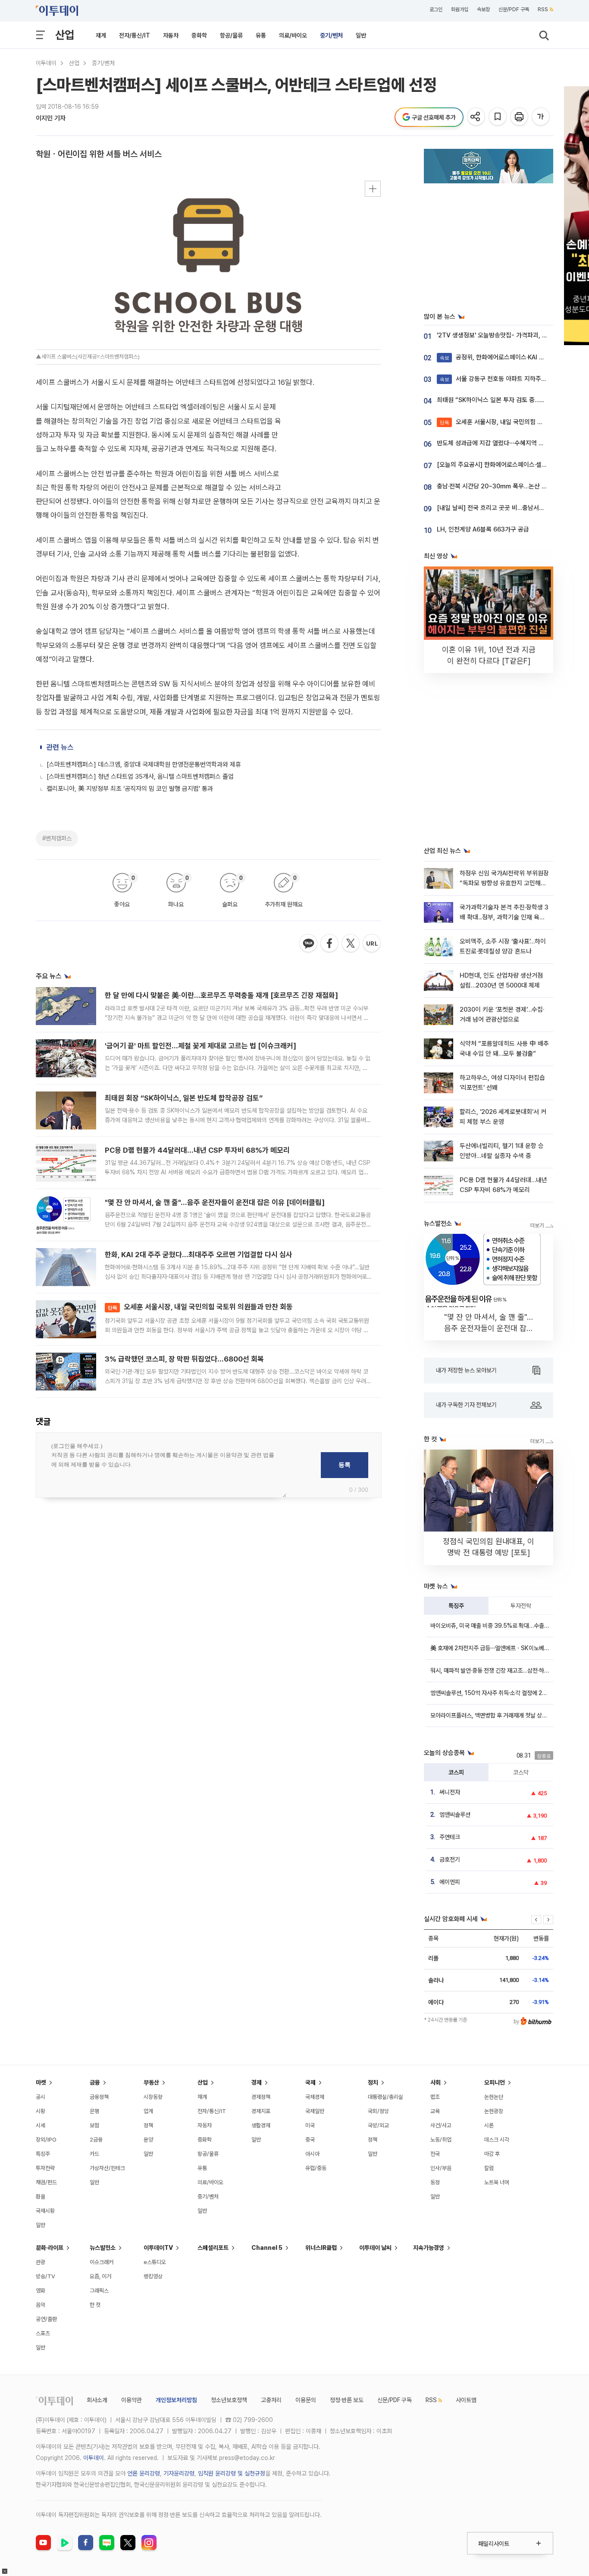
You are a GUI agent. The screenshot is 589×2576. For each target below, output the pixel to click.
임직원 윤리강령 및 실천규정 (232, 2473)
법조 (435, 2097)
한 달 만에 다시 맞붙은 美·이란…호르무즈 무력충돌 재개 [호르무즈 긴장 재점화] (221, 995)
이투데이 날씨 (375, 2248)
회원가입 (460, 9)
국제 (310, 2082)
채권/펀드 (46, 2182)
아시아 (312, 2154)
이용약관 (132, 2400)
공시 (41, 2097)
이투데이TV (158, 2248)
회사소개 (97, 2400)
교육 (435, 2111)
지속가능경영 (429, 2248)
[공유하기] (477, 117)
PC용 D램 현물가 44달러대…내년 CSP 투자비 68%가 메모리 (197, 1150)
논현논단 (494, 2097)
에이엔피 (450, 1882)
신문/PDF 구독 (514, 9)
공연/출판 (46, 2319)
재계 (101, 35)
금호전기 (450, 1859)
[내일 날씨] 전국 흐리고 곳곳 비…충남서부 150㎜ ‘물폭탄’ (513, 508)
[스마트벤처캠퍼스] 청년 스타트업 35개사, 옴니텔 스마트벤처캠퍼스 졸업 (140, 777)
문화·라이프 (50, 2248)
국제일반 (315, 2111)
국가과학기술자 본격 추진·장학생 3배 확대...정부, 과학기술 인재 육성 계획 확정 (504, 917)
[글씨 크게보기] (541, 117)
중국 (310, 2140)
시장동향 (153, 2097)
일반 (361, 35)
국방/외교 (378, 2125)
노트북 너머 (497, 2182)
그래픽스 (99, 2291)
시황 (41, 2111)
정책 (148, 2125)
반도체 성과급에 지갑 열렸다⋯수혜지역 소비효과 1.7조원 (509, 443)
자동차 (171, 35)
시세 (41, 2125)
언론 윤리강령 (144, 2473)
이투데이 (46, 63)
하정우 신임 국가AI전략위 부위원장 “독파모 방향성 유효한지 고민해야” (504, 883)
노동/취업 (441, 2140)
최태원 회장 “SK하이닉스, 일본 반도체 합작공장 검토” (184, 1098)
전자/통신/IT (135, 35)
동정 (435, 2182)
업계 (148, 2111)
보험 (94, 2125)
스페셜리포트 (213, 2248)
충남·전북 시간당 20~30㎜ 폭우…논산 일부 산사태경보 (510, 486)
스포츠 (43, 2333)
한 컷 (95, 2305)
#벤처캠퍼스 (57, 838)
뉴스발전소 (103, 2248)
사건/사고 (441, 2125)
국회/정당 (378, 2111)
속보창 (483, 9)
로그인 (436, 9)
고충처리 (271, 2400)
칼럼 (489, 2168)
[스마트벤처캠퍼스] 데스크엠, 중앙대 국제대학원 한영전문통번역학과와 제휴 (144, 764)
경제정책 (261, 2097)
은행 (94, 2111)
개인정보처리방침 (176, 2400)
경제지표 (261, 2111)
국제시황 (45, 2211)
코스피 (456, 1772)
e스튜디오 (155, 2262)
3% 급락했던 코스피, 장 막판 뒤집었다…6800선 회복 (184, 1359)
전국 (435, 2154)
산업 (65, 35)
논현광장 (494, 2111)
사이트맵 (466, 2400)
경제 (257, 2082)
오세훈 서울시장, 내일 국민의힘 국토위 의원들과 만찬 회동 (200, 1307)
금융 (95, 2082)
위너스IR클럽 (321, 2248)
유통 (261, 35)
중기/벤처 (331, 35)
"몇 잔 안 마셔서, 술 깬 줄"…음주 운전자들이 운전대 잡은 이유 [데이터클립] (215, 1202)
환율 (41, 2197)
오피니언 (495, 2082)
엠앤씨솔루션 (455, 1815)
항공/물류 (231, 35)
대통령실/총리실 (385, 2097)
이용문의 (306, 2400)
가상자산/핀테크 (107, 2168)
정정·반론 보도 (347, 2400)
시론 (489, 2125)
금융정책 (99, 2097)
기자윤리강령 (179, 2473)
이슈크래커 (102, 2262)
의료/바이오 (293, 35)
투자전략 (521, 1606)
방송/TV (45, 2276)
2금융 (96, 2140)
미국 (310, 2125)
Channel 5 (267, 2248)
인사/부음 (441, 2168)
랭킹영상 (153, 2276)
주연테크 (450, 1837)
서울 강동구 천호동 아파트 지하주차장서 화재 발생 (512, 379)
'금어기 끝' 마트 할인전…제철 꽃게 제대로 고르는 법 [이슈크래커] (201, 1046)
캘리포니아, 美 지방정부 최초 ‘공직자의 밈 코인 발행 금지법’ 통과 (130, 789)
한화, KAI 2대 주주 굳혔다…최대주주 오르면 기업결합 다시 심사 (199, 1255)
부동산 (151, 2082)
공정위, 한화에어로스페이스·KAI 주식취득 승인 (507, 357)
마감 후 (492, 2154)
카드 (94, 2154)
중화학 (199, 35)
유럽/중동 (316, 2168)
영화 (41, 2291)
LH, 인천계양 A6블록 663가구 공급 (483, 529)
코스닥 (521, 1772)
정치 (373, 2082)
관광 (41, 2262)
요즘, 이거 (100, 2276)
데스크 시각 (497, 2140)
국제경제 (315, 2097)
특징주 (456, 1606)
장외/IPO (46, 2140)
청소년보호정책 (229, 2400)
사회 (435, 2082)
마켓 (41, 2082)
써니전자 (450, 1792)
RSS (543, 9)
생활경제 (261, 2125)
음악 (41, 2305)
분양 (148, 2140)
